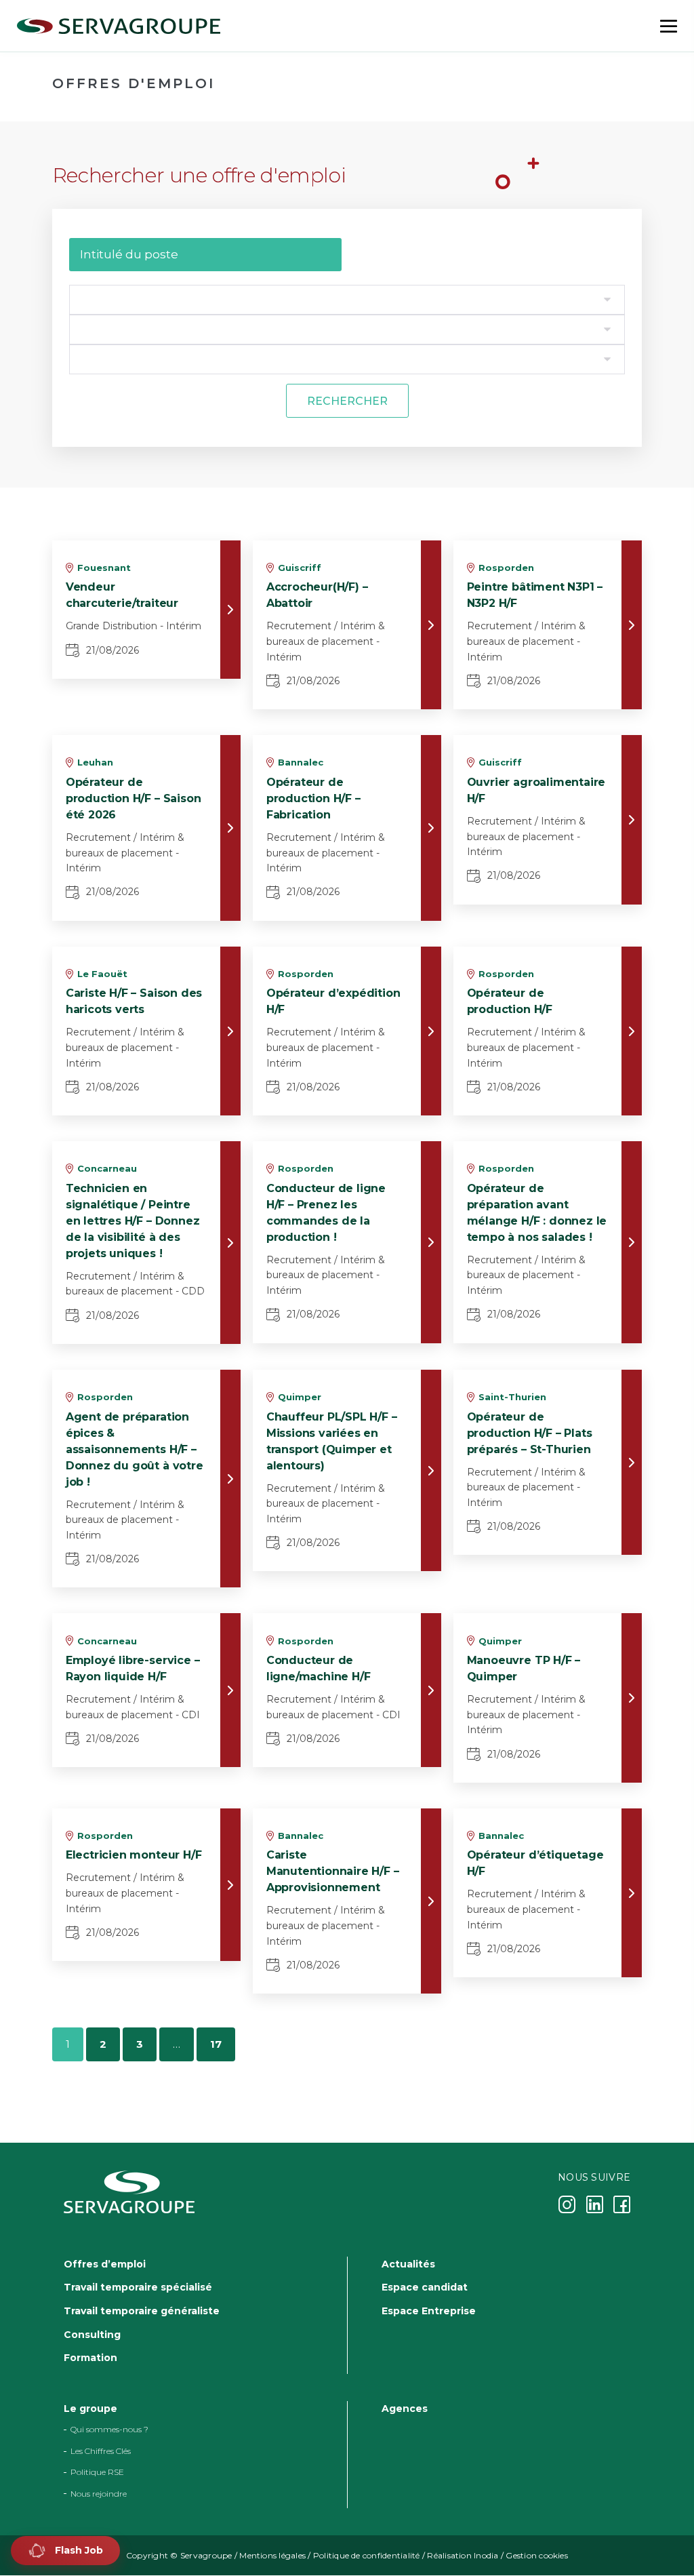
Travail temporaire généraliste (142, 2311)
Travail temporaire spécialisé (138, 2288)
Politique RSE (97, 2473)
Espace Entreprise (429, 2311)
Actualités (408, 2264)
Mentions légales (272, 2555)
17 (216, 2044)
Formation (90, 2358)
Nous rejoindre (99, 2494)
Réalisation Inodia (463, 2555)
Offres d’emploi (105, 2264)
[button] (65, 2551)
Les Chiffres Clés (101, 2451)
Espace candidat (425, 2288)
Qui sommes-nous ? (109, 2430)
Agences (405, 2409)
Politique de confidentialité (367, 2555)
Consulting (92, 2335)
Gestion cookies (537, 2555)
